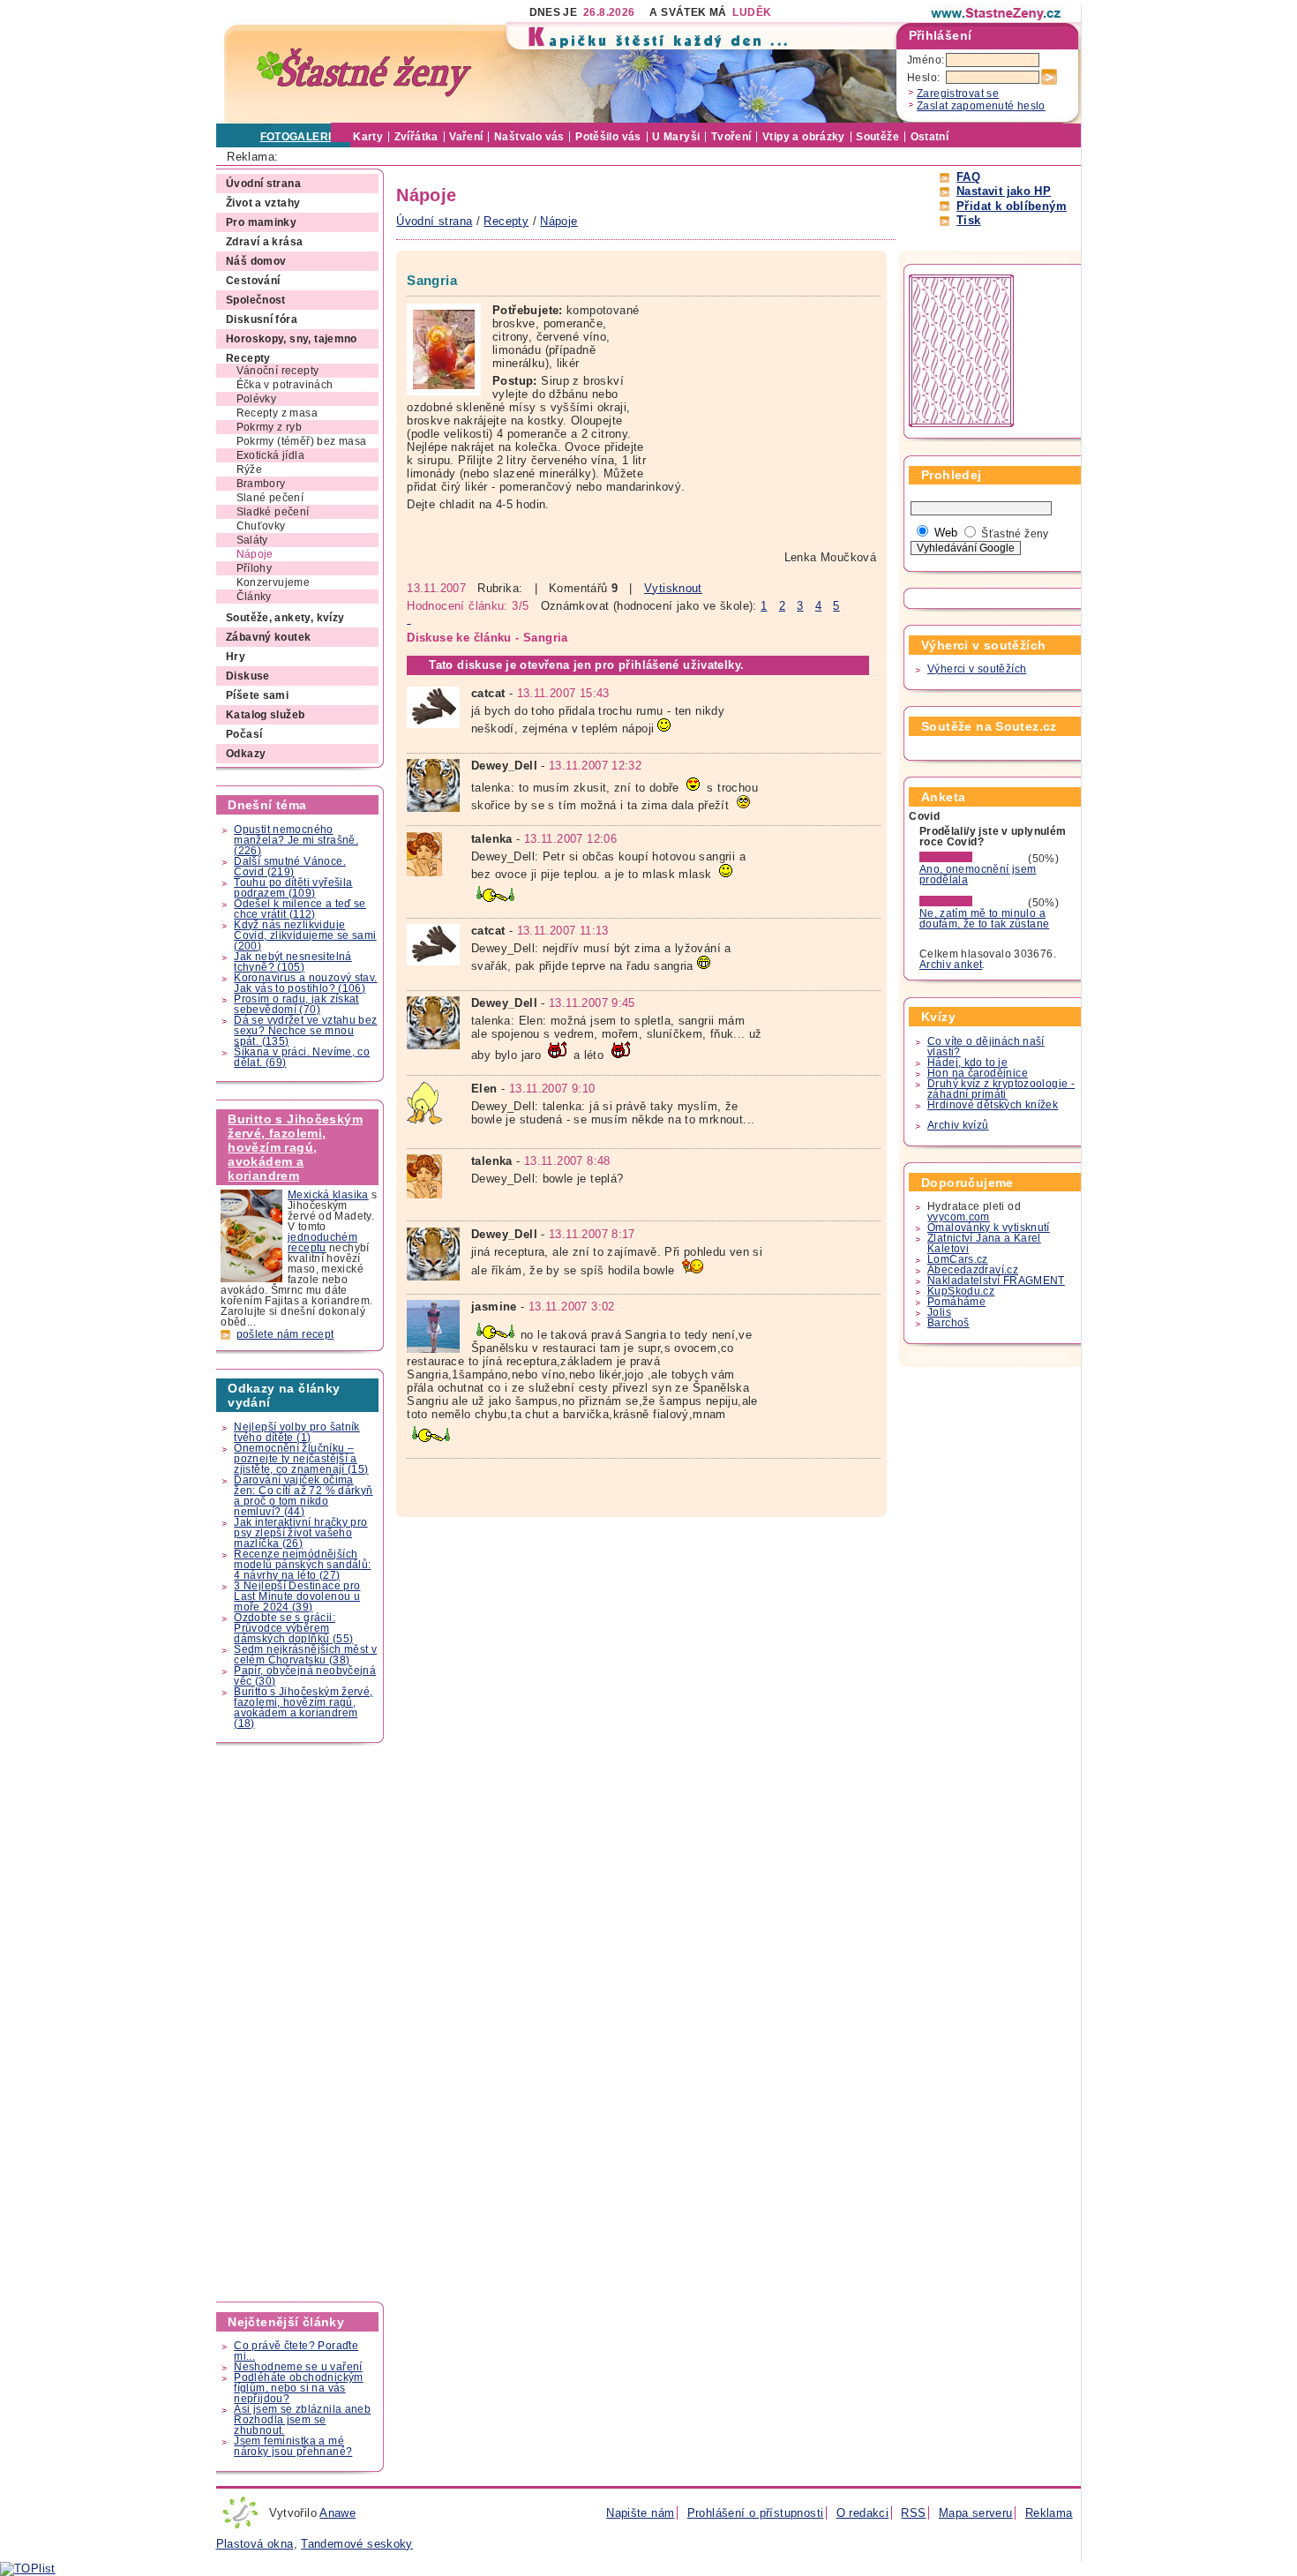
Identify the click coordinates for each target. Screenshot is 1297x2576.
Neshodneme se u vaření (298, 2367)
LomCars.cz (958, 1259)
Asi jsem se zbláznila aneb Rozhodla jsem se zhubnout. (302, 2420)
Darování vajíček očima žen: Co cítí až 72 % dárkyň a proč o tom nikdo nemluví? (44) (303, 1496)
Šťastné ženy (1015, 534)
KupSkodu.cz (961, 1291)
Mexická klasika (328, 1195)
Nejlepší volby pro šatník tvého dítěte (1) (297, 1432)
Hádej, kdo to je (967, 1063)
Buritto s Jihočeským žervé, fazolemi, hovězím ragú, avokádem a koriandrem (295, 1147)
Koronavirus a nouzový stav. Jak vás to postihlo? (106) (305, 983)
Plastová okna (255, 2544)
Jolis (939, 1312)
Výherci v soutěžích (977, 669)
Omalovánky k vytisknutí (989, 1228)
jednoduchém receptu (322, 1243)
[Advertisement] (301, 2023)
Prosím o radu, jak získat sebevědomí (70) (296, 1004)
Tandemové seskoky (357, 2544)
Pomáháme (956, 1302)
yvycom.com (959, 1217)
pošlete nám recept (285, 1334)
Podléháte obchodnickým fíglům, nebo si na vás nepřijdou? (298, 2388)
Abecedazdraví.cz (973, 1270)
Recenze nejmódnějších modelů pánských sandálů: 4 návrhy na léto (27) (302, 1565)
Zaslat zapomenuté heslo (981, 106)
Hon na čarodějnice (978, 1073)
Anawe (337, 2513)
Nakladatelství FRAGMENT (996, 1280)
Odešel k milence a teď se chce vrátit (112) (300, 909)
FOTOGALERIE (300, 137)
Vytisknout (673, 588)
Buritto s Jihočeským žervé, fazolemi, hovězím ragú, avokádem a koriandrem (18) (303, 1708)
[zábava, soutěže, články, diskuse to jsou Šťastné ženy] (997, 13)
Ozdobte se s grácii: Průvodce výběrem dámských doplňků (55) (293, 1628)
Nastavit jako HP (1004, 191)
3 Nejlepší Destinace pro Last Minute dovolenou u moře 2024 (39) (297, 1596)
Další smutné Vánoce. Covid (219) (290, 867)
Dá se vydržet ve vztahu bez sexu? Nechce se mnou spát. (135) (305, 1031)
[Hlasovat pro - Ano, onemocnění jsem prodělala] (972, 859)
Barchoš (948, 1323)
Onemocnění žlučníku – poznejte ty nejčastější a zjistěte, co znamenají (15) (301, 1459)
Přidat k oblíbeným (1012, 206)
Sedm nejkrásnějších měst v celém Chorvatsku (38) (305, 1655)
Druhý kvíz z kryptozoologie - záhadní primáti (1001, 1089)
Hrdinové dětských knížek (993, 1105)
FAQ (968, 177)
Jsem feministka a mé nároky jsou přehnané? (293, 2446)
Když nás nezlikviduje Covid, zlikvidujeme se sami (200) (305, 935)
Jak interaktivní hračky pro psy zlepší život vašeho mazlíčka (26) (300, 1533)
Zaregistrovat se (958, 94)
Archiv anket (951, 965)
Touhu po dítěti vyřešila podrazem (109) (293, 888)
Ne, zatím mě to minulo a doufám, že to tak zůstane (985, 919)
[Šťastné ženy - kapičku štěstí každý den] (364, 73)
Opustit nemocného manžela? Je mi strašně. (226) (296, 840)
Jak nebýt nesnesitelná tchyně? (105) (292, 962)
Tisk (969, 220)
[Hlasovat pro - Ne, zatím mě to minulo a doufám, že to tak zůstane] (972, 903)
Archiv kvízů (958, 1125)
